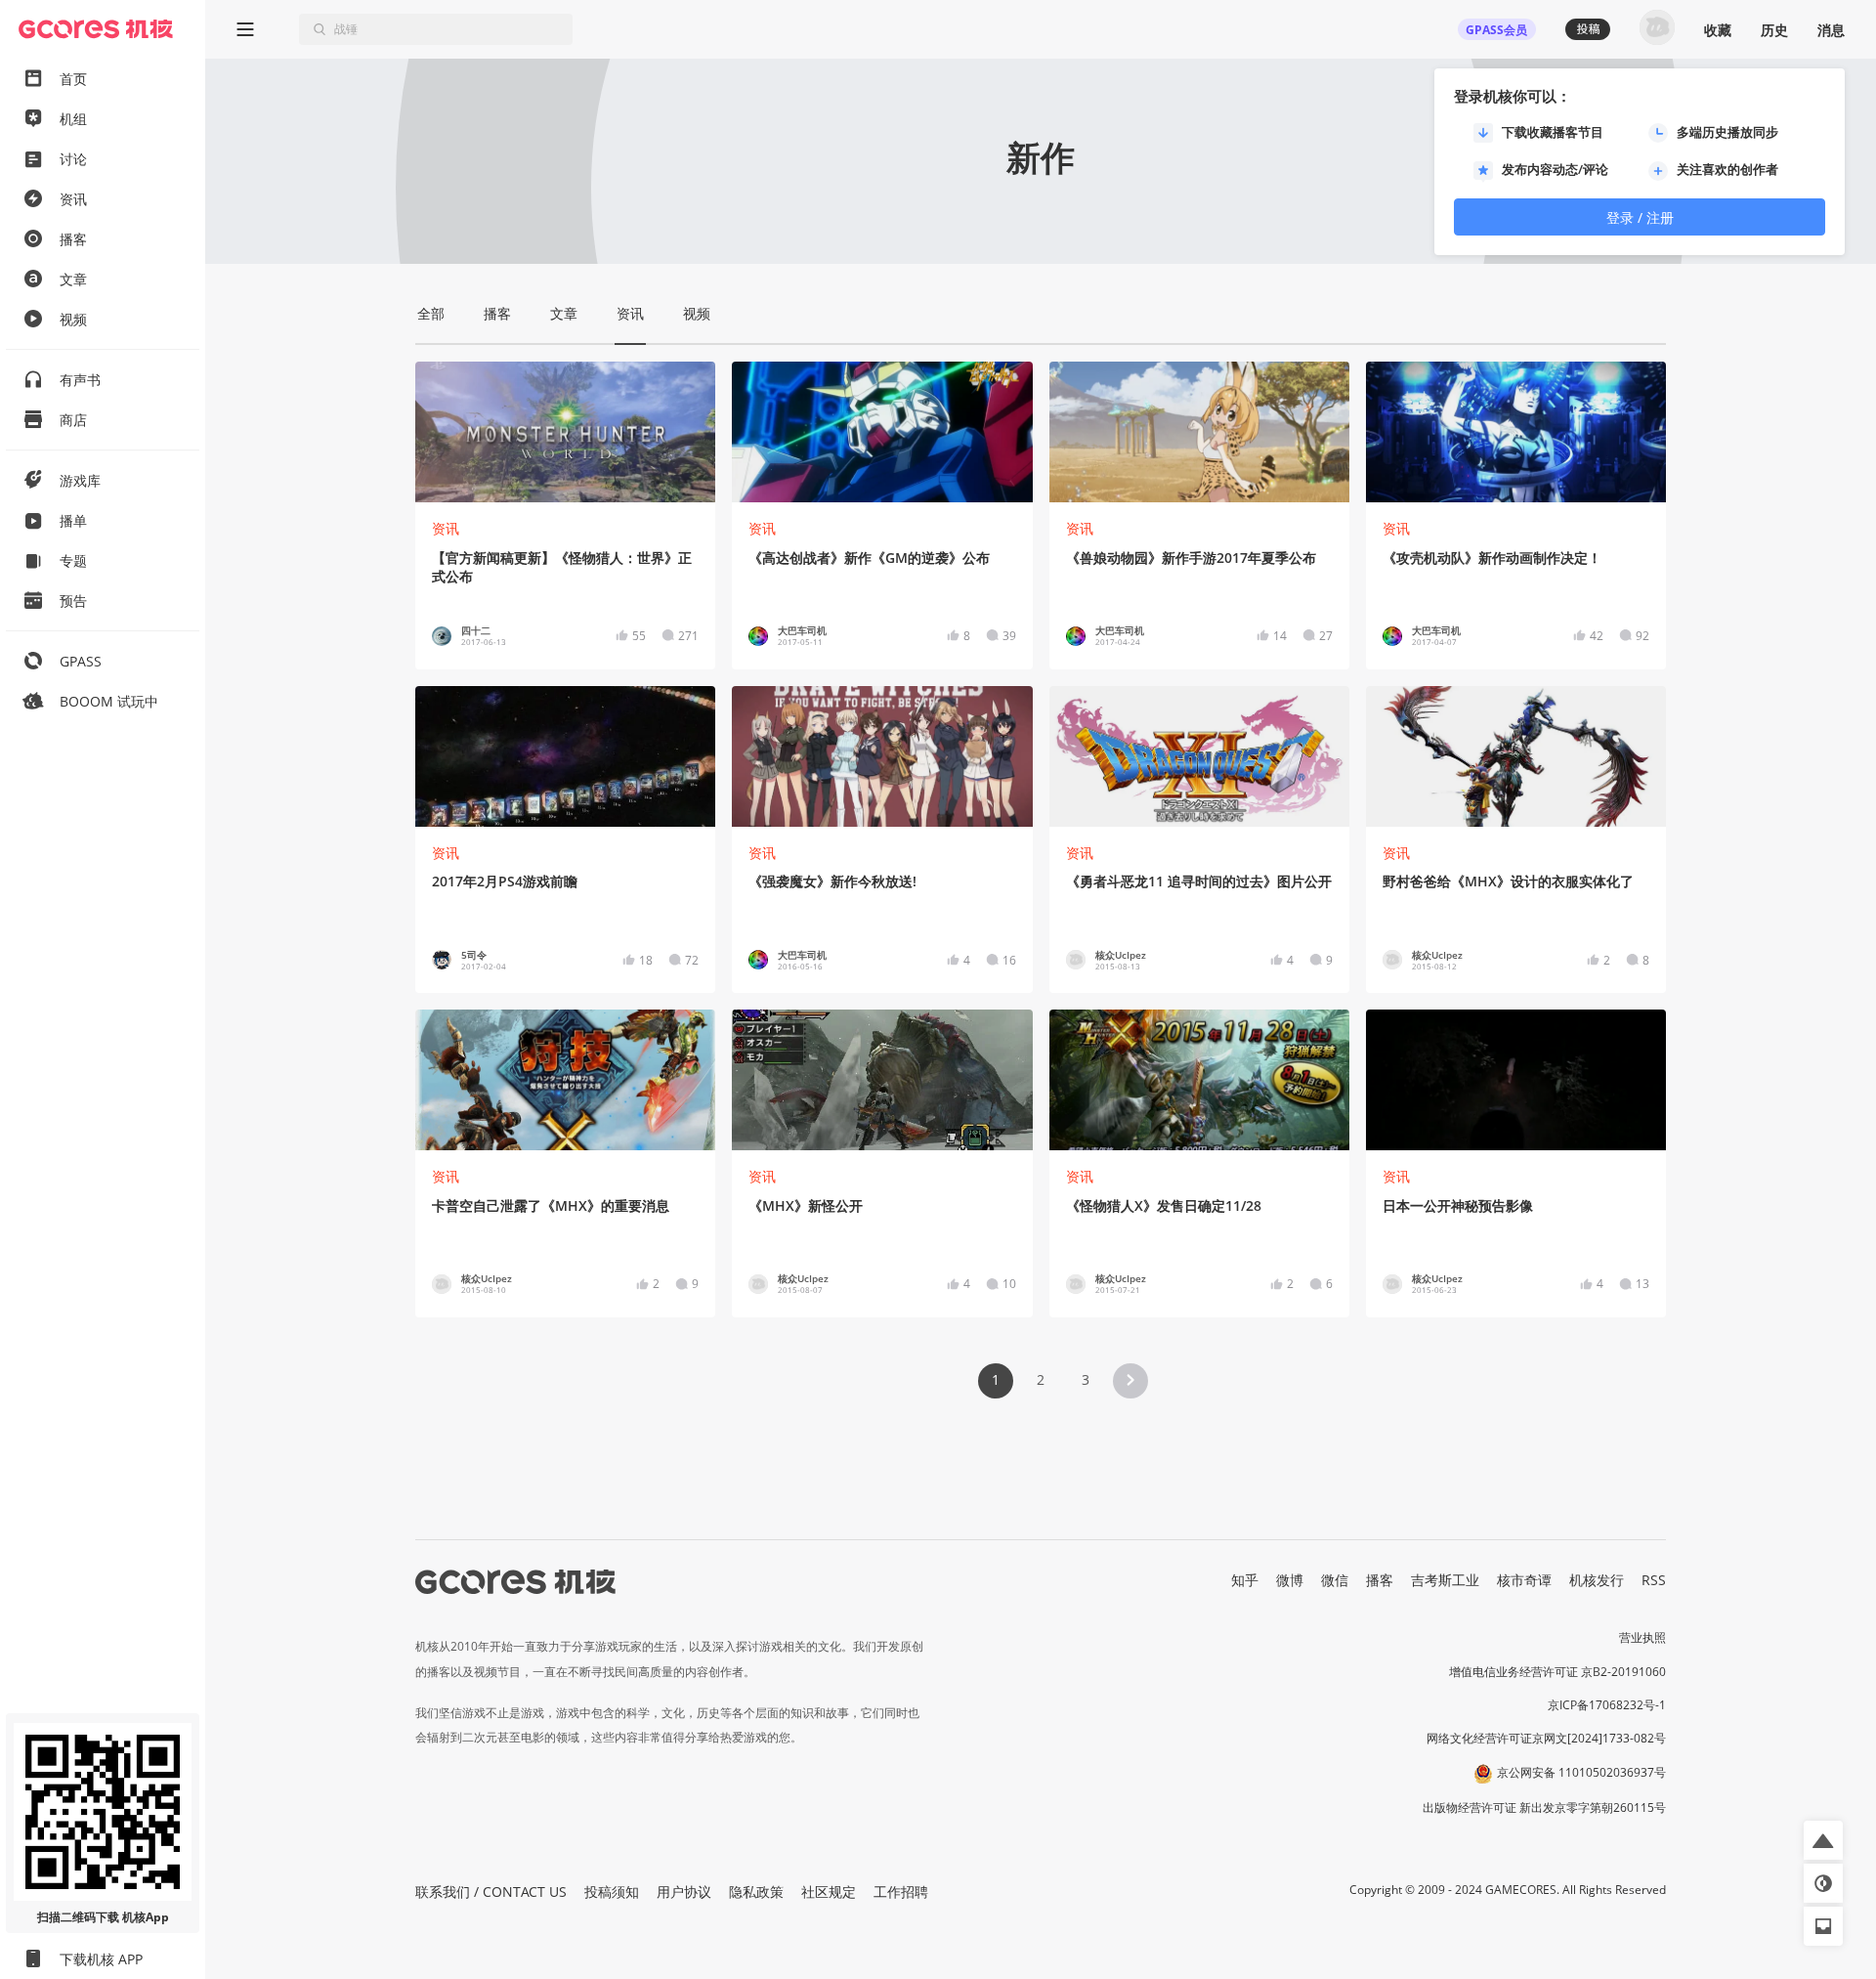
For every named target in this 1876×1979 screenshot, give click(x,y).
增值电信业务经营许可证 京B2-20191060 (1557, 1672)
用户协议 (684, 1892)
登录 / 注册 (1640, 217)
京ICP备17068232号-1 (1607, 1705)
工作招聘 (901, 1892)
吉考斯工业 (1445, 1580)
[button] (1130, 1381)
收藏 (1718, 30)
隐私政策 (756, 1892)
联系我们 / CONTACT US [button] (491, 1892)
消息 (1831, 30)
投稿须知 (612, 1892)
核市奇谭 (1524, 1580)
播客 (1380, 1580)
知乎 (1245, 1580)
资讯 (446, 528)
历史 (1774, 30)
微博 (1290, 1580)
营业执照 (1642, 1637)
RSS (1654, 1580)
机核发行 (1597, 1580)
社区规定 (829, 1892)
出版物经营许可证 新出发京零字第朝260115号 (1544, 1807)
